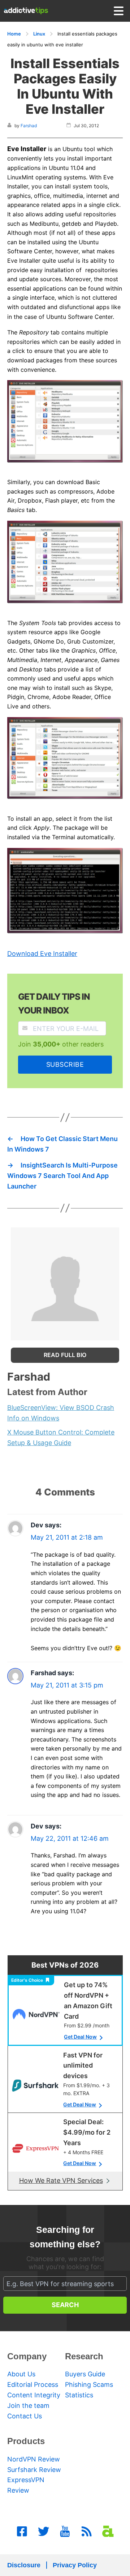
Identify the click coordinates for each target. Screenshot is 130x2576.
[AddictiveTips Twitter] (44, 2531)
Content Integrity (34, 2395)
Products (26, 2441)
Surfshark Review (34, 2470)
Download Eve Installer (42, 954)
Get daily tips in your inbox (54, 1004)
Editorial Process (33, 2384)
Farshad (29, 126)
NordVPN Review (34, 2459)
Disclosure (24, 2565)
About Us (21, 2374)
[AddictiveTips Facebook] (22, 2531)
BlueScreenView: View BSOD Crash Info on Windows (61, 1413)
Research (84, 2356)
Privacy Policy (75, 2565)
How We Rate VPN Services (61, 2180)
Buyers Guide (85, 2374)
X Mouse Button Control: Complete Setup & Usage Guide (61, 1437)
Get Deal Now (80, 2037)
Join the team (28, 2406)
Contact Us (25, 2416)
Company (27, 2356)
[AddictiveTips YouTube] (65, 2531)
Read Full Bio (65, 1355)
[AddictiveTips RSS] (87, 2531)
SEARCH (65, 2305)
